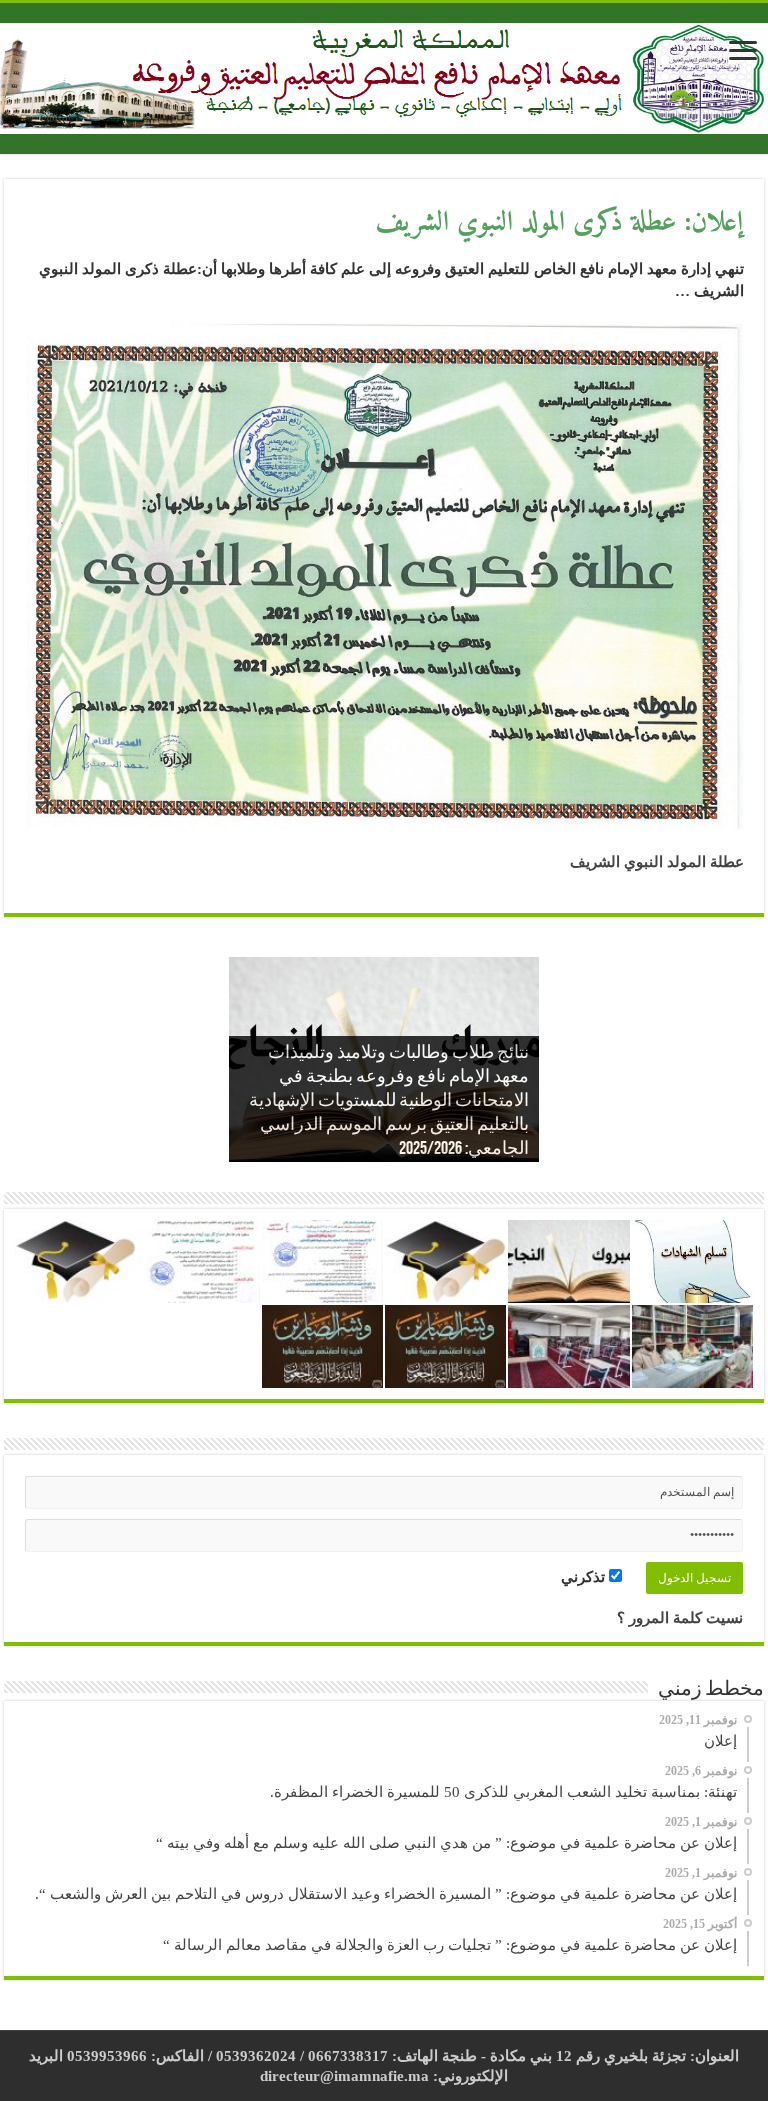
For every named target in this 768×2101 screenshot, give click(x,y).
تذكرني (585, 1577)
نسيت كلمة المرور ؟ (680, 1618)
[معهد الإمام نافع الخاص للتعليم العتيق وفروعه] (384, 75)
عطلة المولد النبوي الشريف (657, 862)
